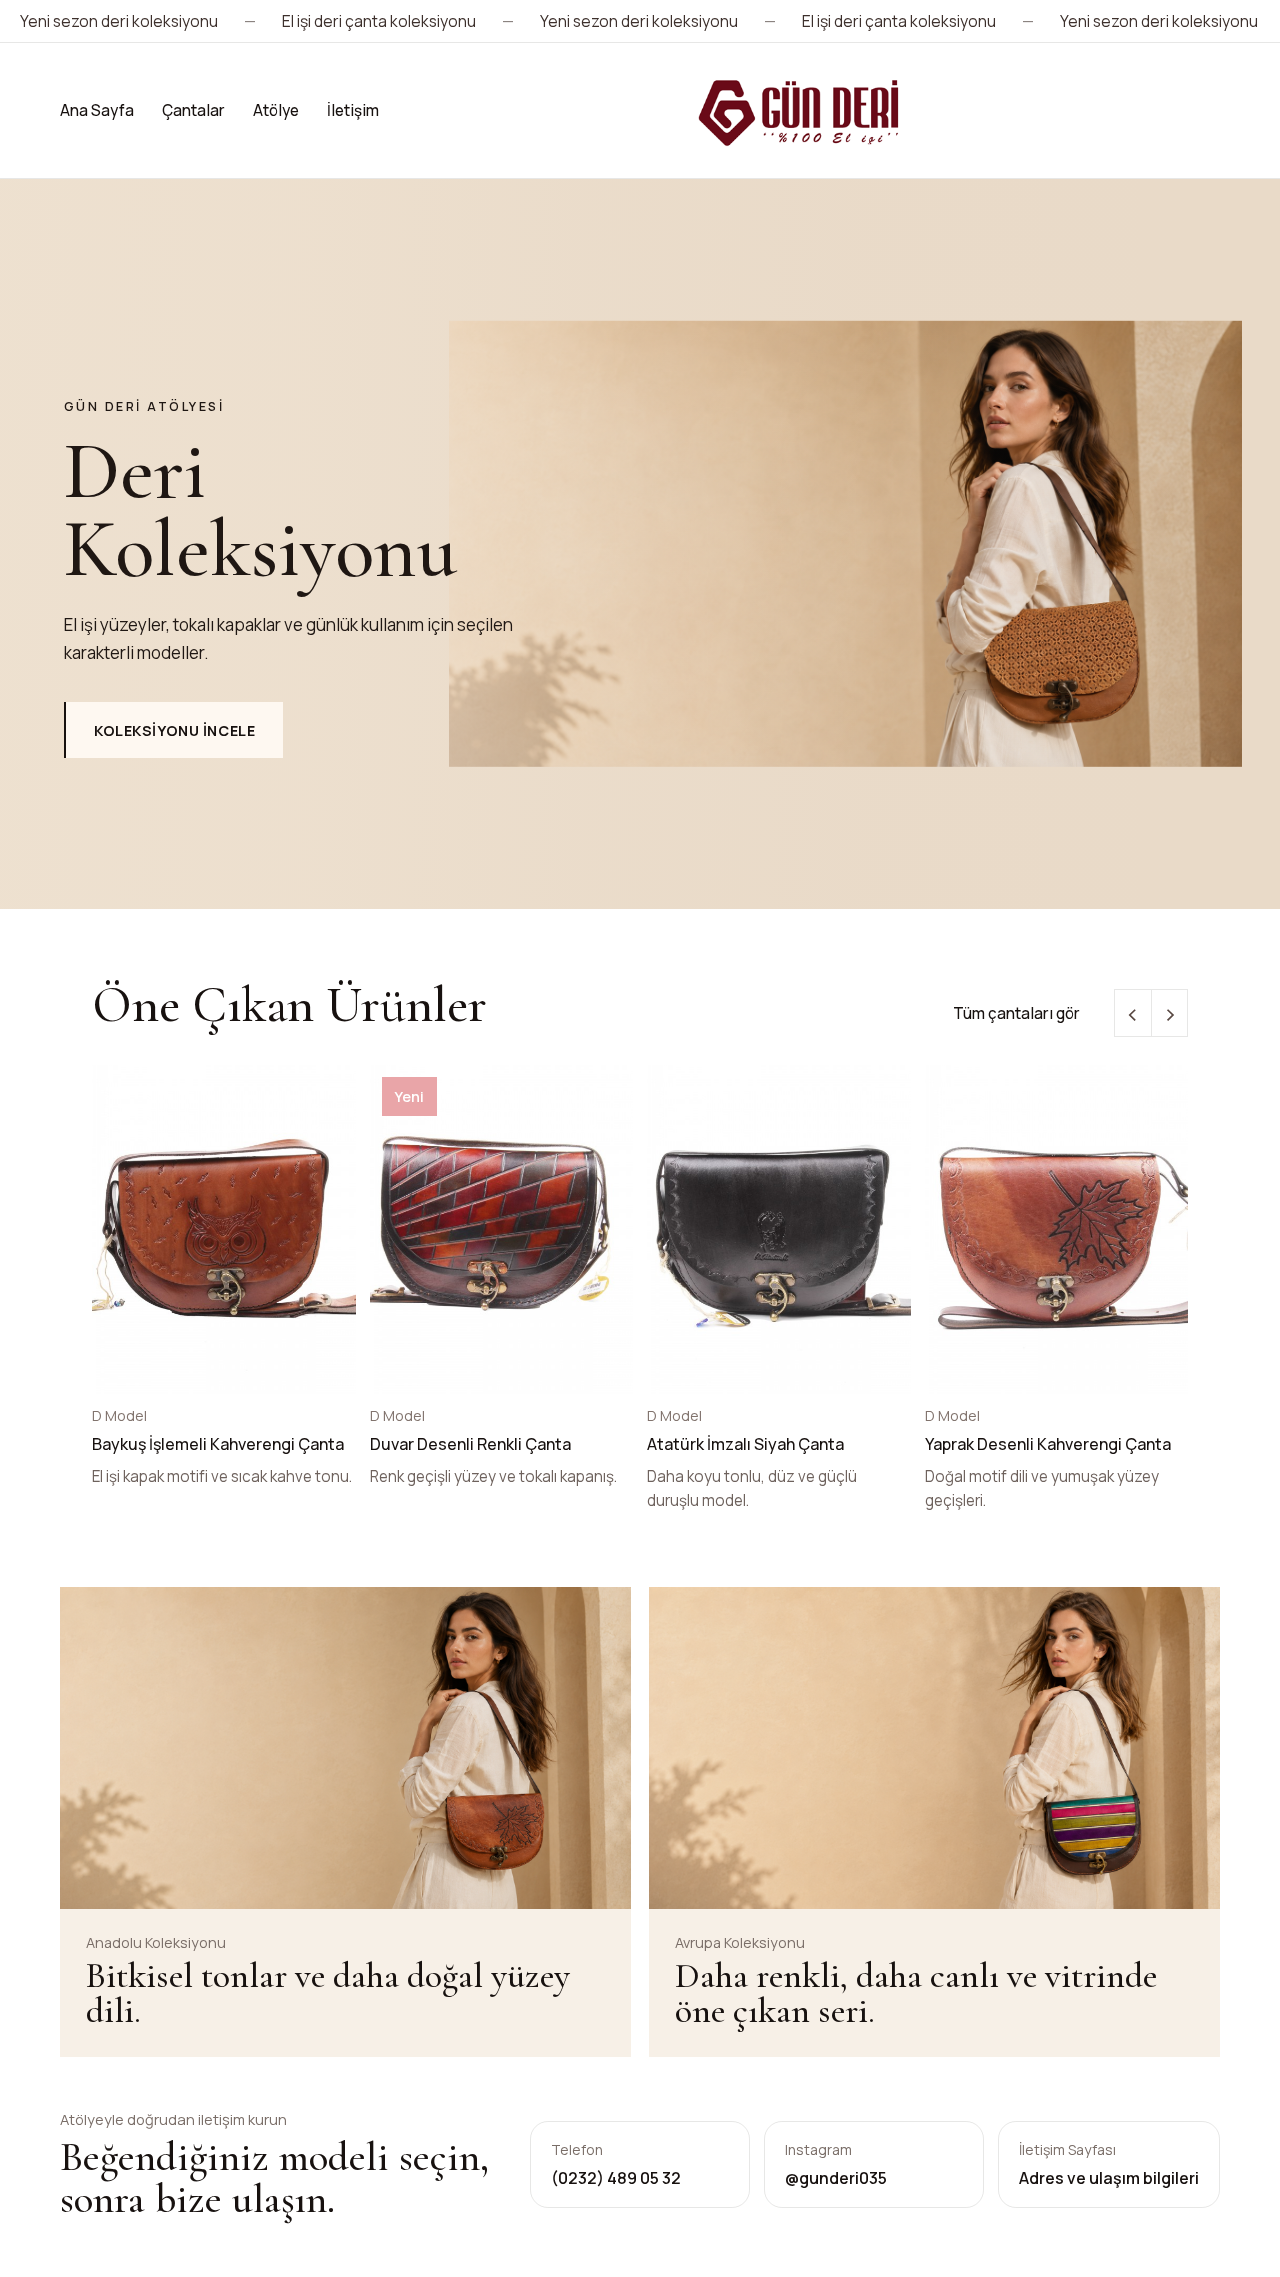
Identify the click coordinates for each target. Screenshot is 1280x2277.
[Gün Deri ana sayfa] (799, 110)
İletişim (353, 110)
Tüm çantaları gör (1016, 1013)
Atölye (276, 110)
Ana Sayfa (97, 110)
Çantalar (193, 110)
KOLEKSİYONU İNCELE (174, 730)
